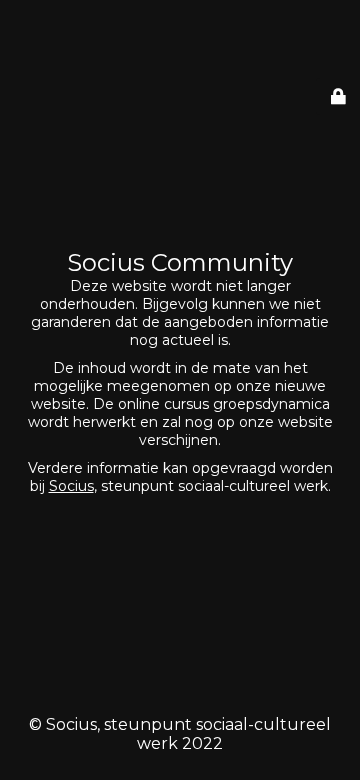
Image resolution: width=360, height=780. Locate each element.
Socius (71, 486)
